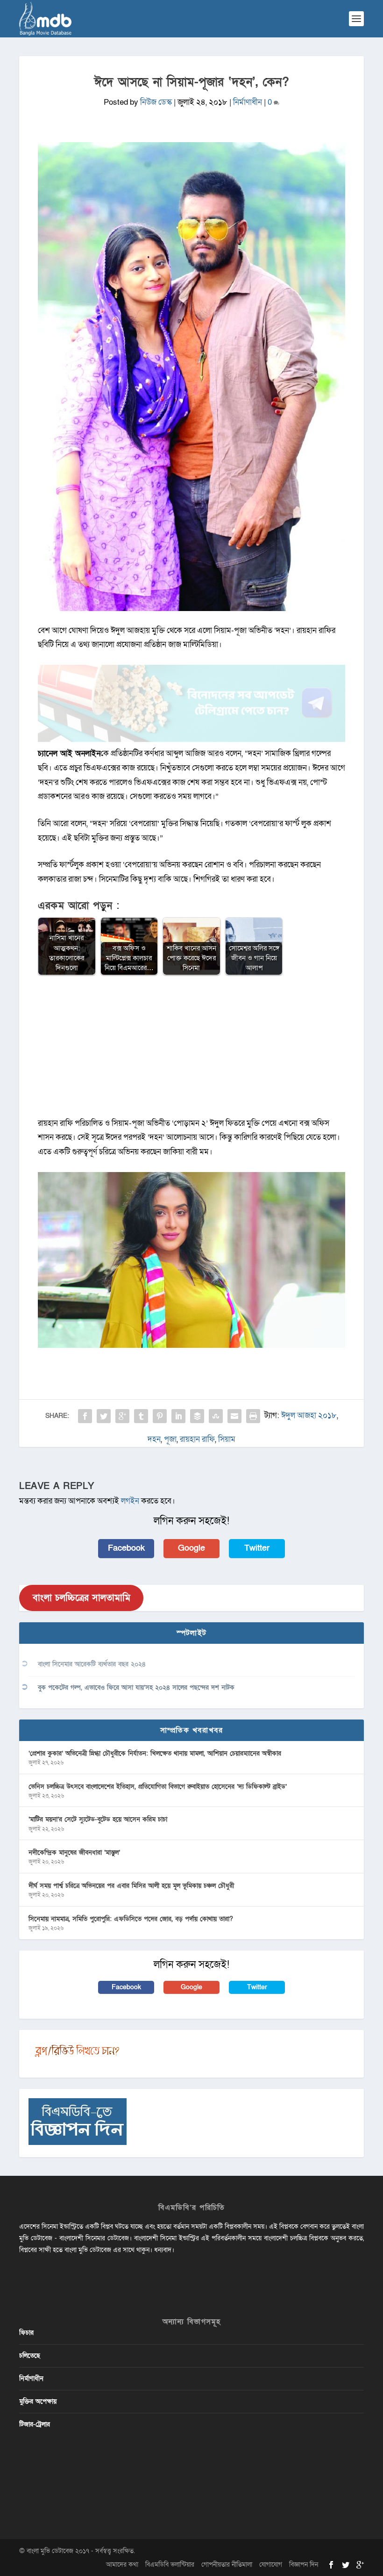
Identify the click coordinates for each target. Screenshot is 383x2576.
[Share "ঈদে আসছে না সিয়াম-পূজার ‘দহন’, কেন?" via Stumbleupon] (216, 1416)
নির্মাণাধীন (248, 102)
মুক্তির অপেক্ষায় (38, 2401)
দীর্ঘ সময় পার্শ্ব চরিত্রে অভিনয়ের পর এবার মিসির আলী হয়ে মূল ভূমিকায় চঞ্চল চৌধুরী (131, 1886)
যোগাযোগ (271, 2565)
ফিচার (26, 2333)
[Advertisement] (191, 1051)
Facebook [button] (126, 1548)
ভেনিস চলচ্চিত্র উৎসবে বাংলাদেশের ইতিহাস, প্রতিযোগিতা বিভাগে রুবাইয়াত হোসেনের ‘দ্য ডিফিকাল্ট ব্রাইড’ (158, 1787)
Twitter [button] (257, 1548)
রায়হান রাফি (197, 1439)
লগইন (130, 1501)
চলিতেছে (30, 2356)
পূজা (170, 1439)
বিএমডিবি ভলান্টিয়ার (170, 2565)
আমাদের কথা (122, 2565)
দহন (154, 1439)
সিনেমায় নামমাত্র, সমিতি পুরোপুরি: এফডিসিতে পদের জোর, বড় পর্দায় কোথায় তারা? (131, 1919)
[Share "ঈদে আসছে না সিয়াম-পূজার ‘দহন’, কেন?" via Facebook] (85, 1416)
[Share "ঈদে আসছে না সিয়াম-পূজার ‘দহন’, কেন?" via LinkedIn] (178, 1416)
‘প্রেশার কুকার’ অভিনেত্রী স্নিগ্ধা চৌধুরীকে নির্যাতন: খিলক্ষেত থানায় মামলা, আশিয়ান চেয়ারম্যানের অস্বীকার (155, 1753)
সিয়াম (227, 1439)
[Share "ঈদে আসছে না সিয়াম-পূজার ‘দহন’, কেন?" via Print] (253, 1416)
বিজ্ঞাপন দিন (304, 2565)
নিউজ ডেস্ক (156, 102)
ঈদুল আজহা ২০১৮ (309, 1415)
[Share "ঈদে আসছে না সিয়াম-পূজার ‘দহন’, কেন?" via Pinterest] (160, 1416)
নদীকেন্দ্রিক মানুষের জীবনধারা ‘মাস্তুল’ (74, 1853)
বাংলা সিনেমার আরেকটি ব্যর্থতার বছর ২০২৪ (92, 1664)
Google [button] (191, 1548)
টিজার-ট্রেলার (35, 2424)
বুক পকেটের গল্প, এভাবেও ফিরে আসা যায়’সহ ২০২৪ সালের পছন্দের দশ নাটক (136, 1687)
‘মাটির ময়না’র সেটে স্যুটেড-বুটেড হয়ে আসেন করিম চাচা (98, 1819)
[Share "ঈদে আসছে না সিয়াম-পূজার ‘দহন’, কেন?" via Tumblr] (141, 1416)
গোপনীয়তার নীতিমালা (227, 2565)
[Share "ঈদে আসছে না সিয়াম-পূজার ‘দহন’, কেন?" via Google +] (122, 1416)
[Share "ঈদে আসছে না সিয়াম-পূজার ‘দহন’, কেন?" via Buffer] (197, 1416)
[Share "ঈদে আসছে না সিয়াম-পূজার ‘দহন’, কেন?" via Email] (234, 1416)
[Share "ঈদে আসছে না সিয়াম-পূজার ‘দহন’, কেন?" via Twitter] (104, 1416)
